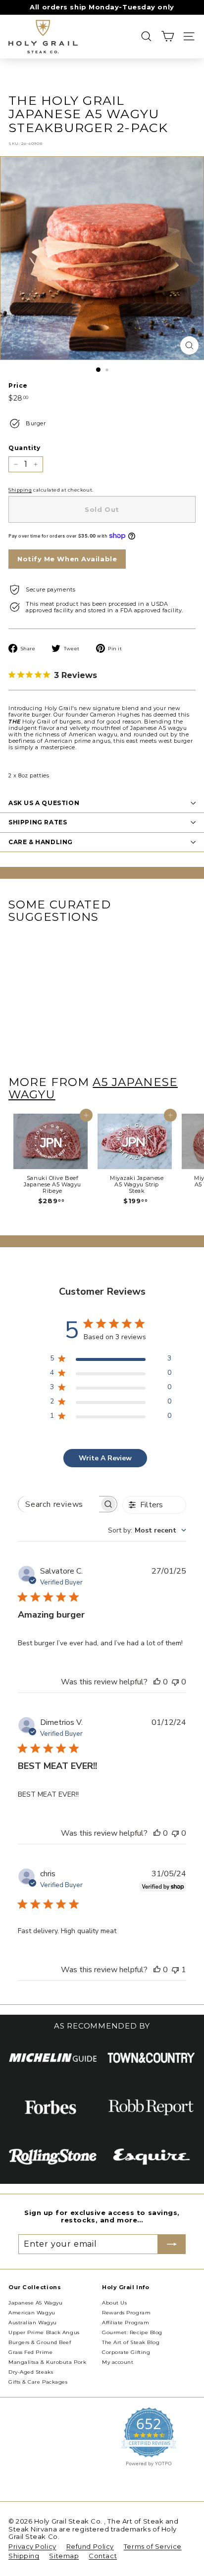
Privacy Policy (32, 2546)
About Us (114, 2303)
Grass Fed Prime (30, 2352)
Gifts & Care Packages (38, 2382)
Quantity (24, 448)
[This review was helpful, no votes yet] (157, 1682)
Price (18, 386)
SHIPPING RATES (38, 822)
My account (118, 2362)
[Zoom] (189, 345)
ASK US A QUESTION (44, 803)
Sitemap (64, 2556)
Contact (103, 2556)
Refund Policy (90, 2546)
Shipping (20, 490)
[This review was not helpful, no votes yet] (175, 1682)
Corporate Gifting (126, 2352)
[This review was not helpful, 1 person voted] (175, 1970)
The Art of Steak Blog (131, 2342)
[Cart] (168, 36)
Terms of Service (153, 2546)
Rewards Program (126, 2313)
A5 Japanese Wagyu (93, 1088)
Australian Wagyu (33, 2323)
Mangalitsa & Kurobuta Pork (47, 2362)
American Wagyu (32, 2313)
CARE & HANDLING (41, 842)
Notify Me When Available (67, 559)
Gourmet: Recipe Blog (132, 2332)
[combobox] (147, 1530)
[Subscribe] (172, 2244)
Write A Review (105, 1458)
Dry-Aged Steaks (31, 2372)
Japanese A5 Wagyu (35, 2303)
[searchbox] (59, 1504)
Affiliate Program (126, 2323)
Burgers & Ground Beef (40, 2342)
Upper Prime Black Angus (44, 2332)
